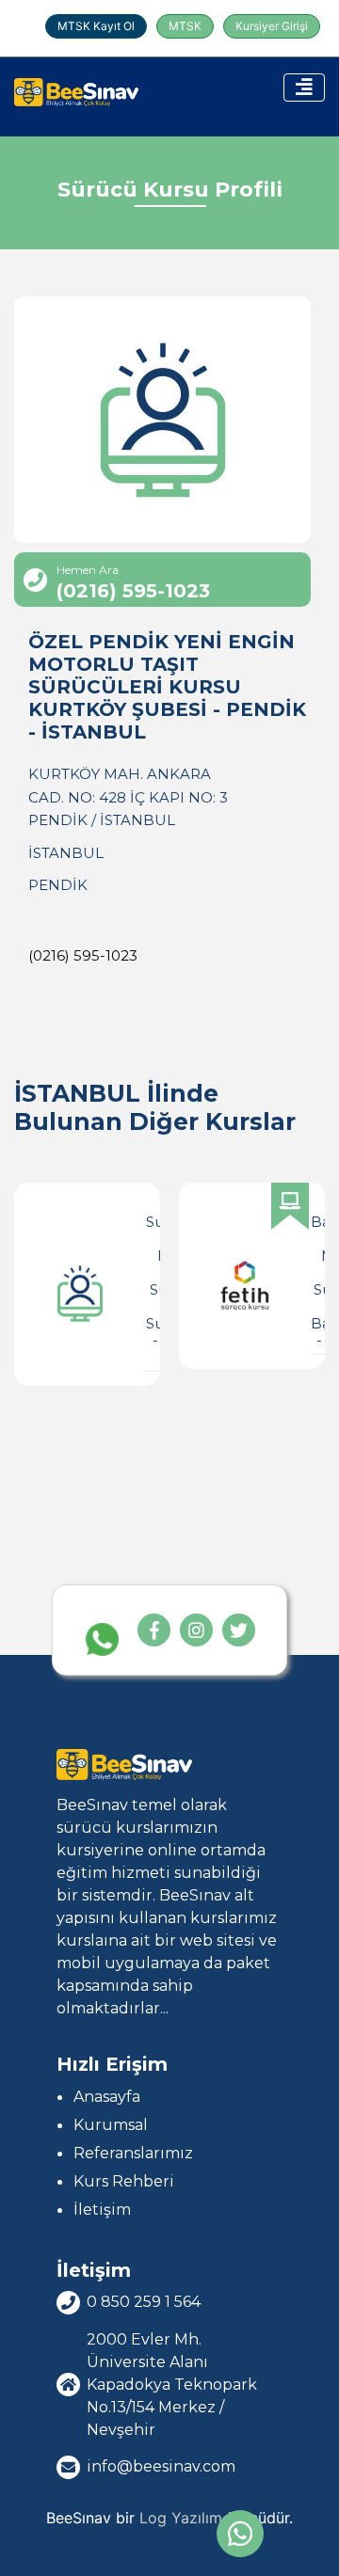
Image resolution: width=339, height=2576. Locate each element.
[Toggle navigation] (304, 87)
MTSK (185, 26)
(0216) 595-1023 (83, 955)
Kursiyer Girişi (272, 26)
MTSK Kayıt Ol (96, 26)
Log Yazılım (181, 2518)
